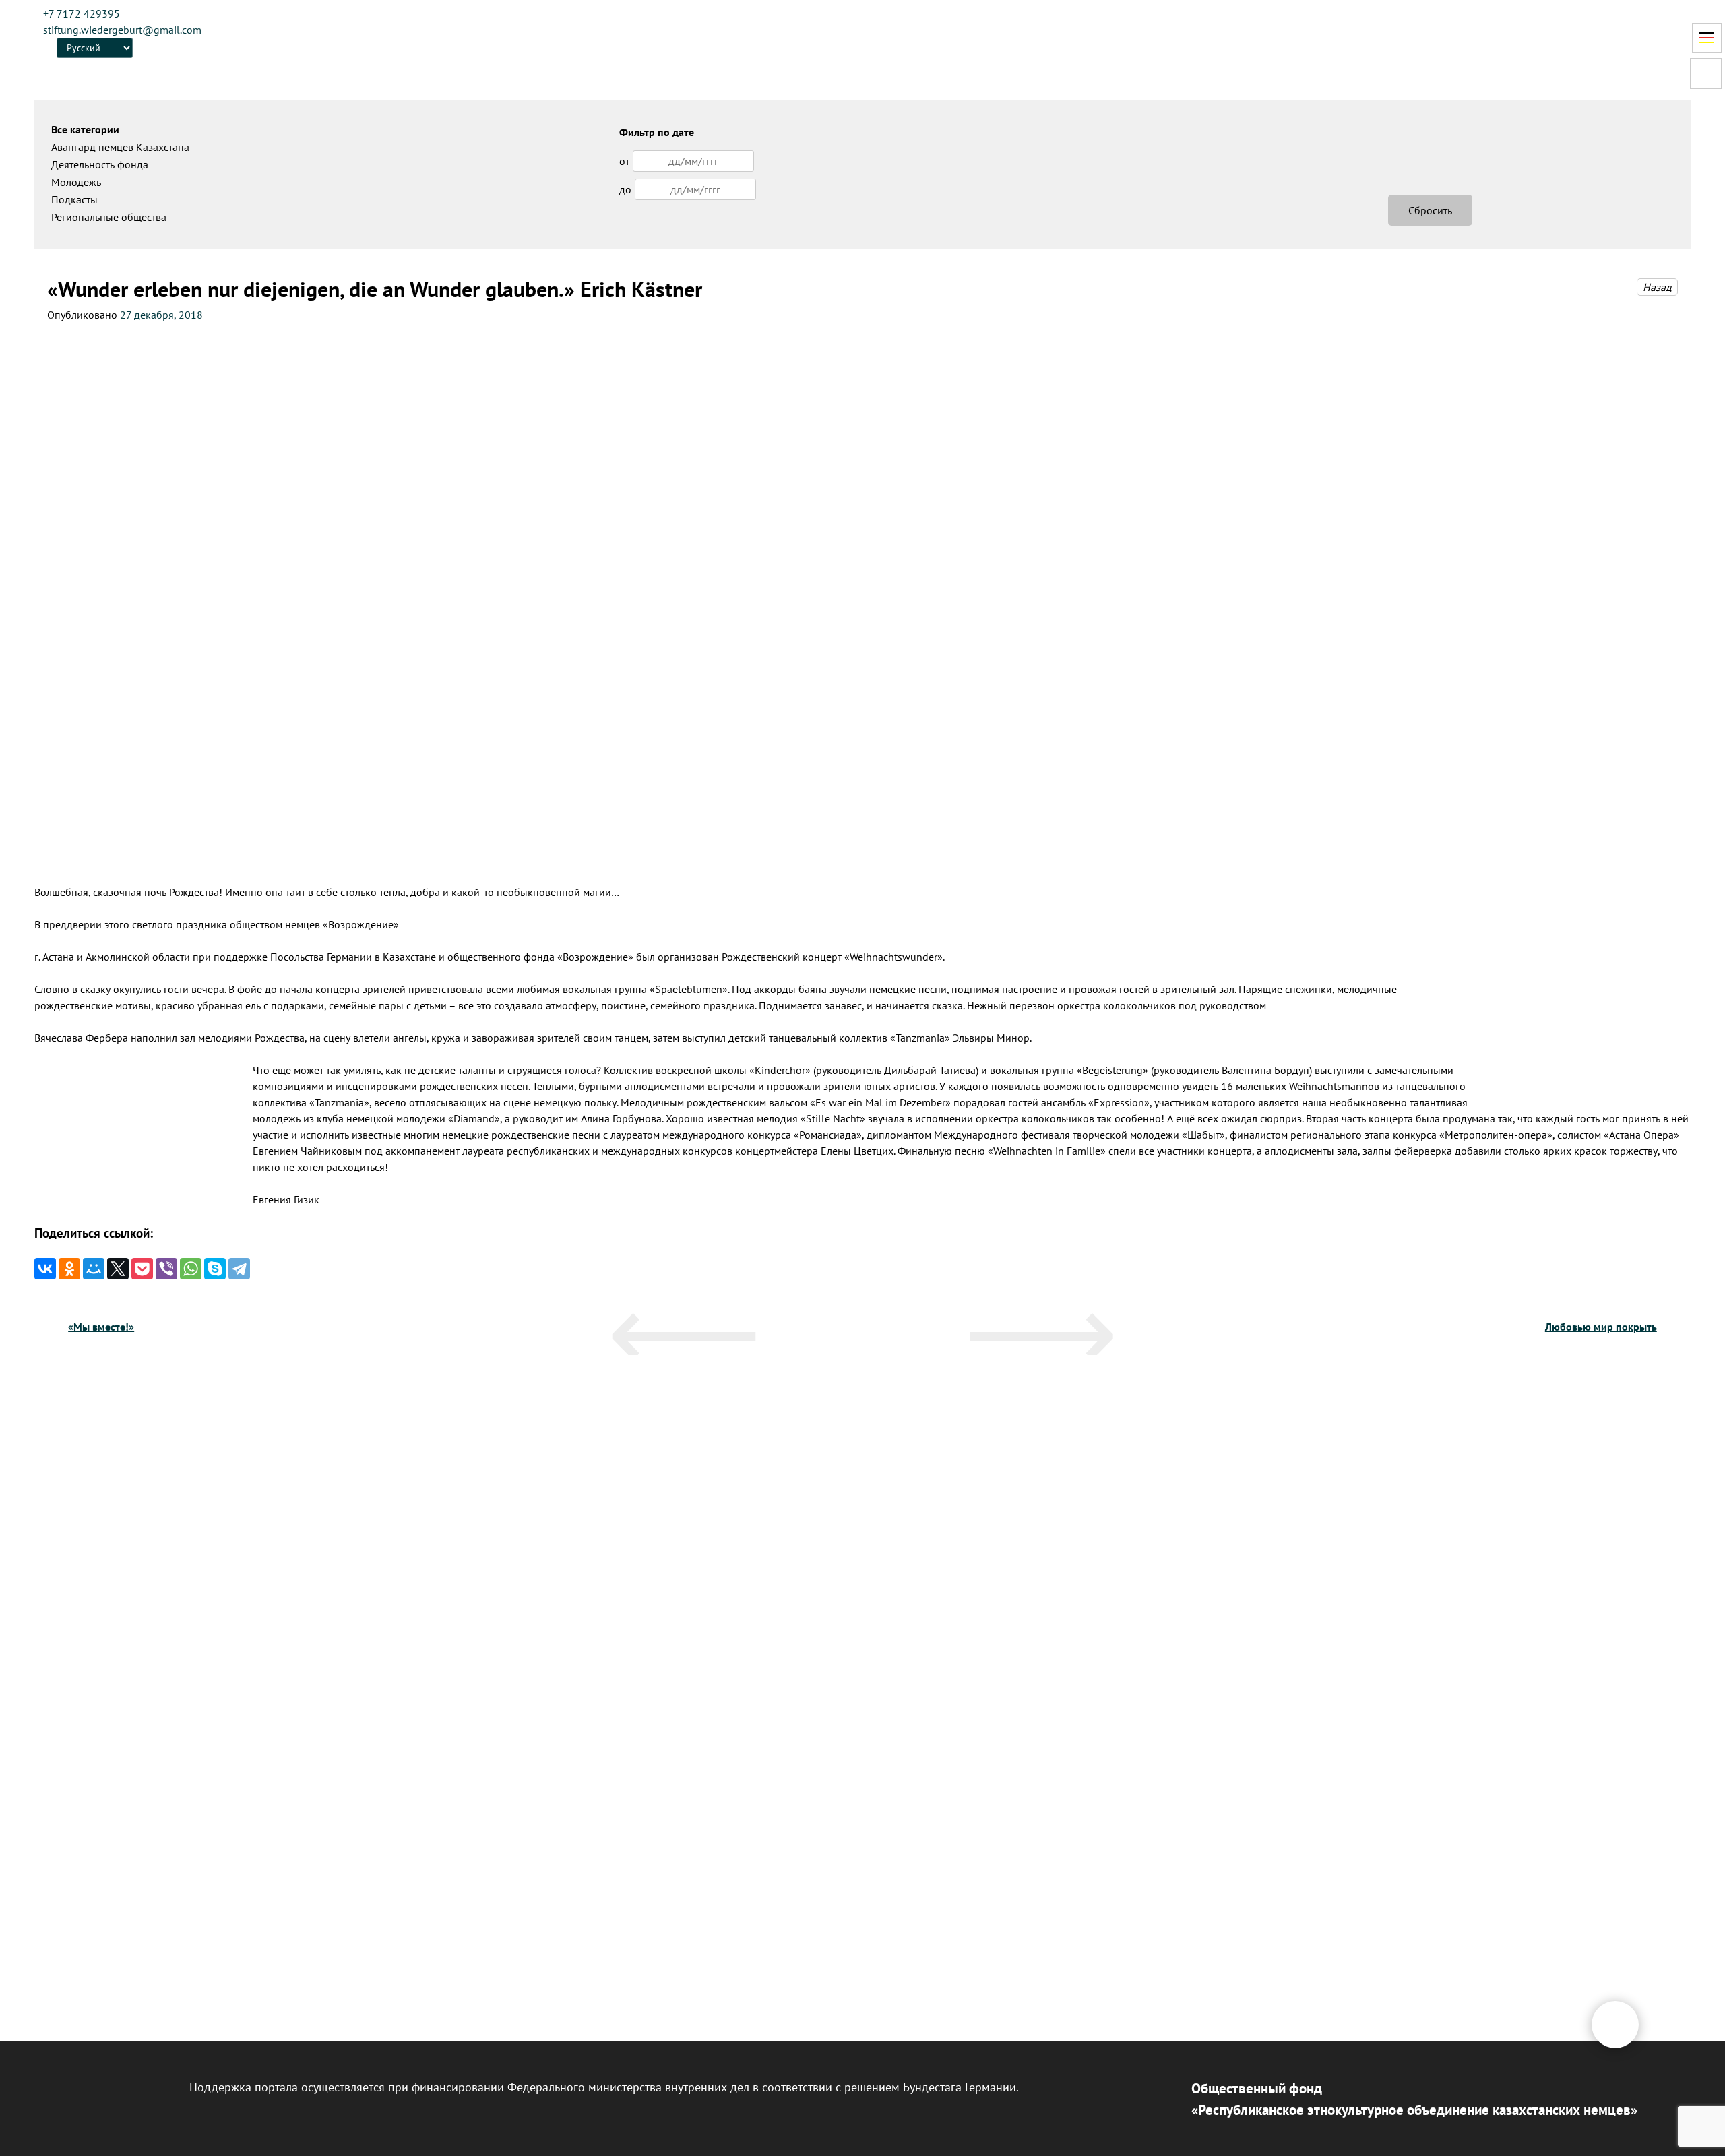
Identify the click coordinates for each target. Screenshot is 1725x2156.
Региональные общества (109, 217)
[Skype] (215, 1269)
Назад (1657, 287)
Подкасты (74, 199)
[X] (118, 1269)
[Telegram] (239, 1269)
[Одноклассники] (69, 1269)
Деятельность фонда (100, 164)
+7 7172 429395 (82, 13)
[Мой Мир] (94, 1269)
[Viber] (166, 1269)
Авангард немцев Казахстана (120, 147)
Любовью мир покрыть (1601, 1327)
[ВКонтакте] (45, 1269)
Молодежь (76, 182)
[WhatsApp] (191, 1269)
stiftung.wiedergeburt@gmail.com (122, 30)
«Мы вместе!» (101, 1327)
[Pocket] (142, 1269)
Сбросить (1430, 210)
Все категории (85, 129)
